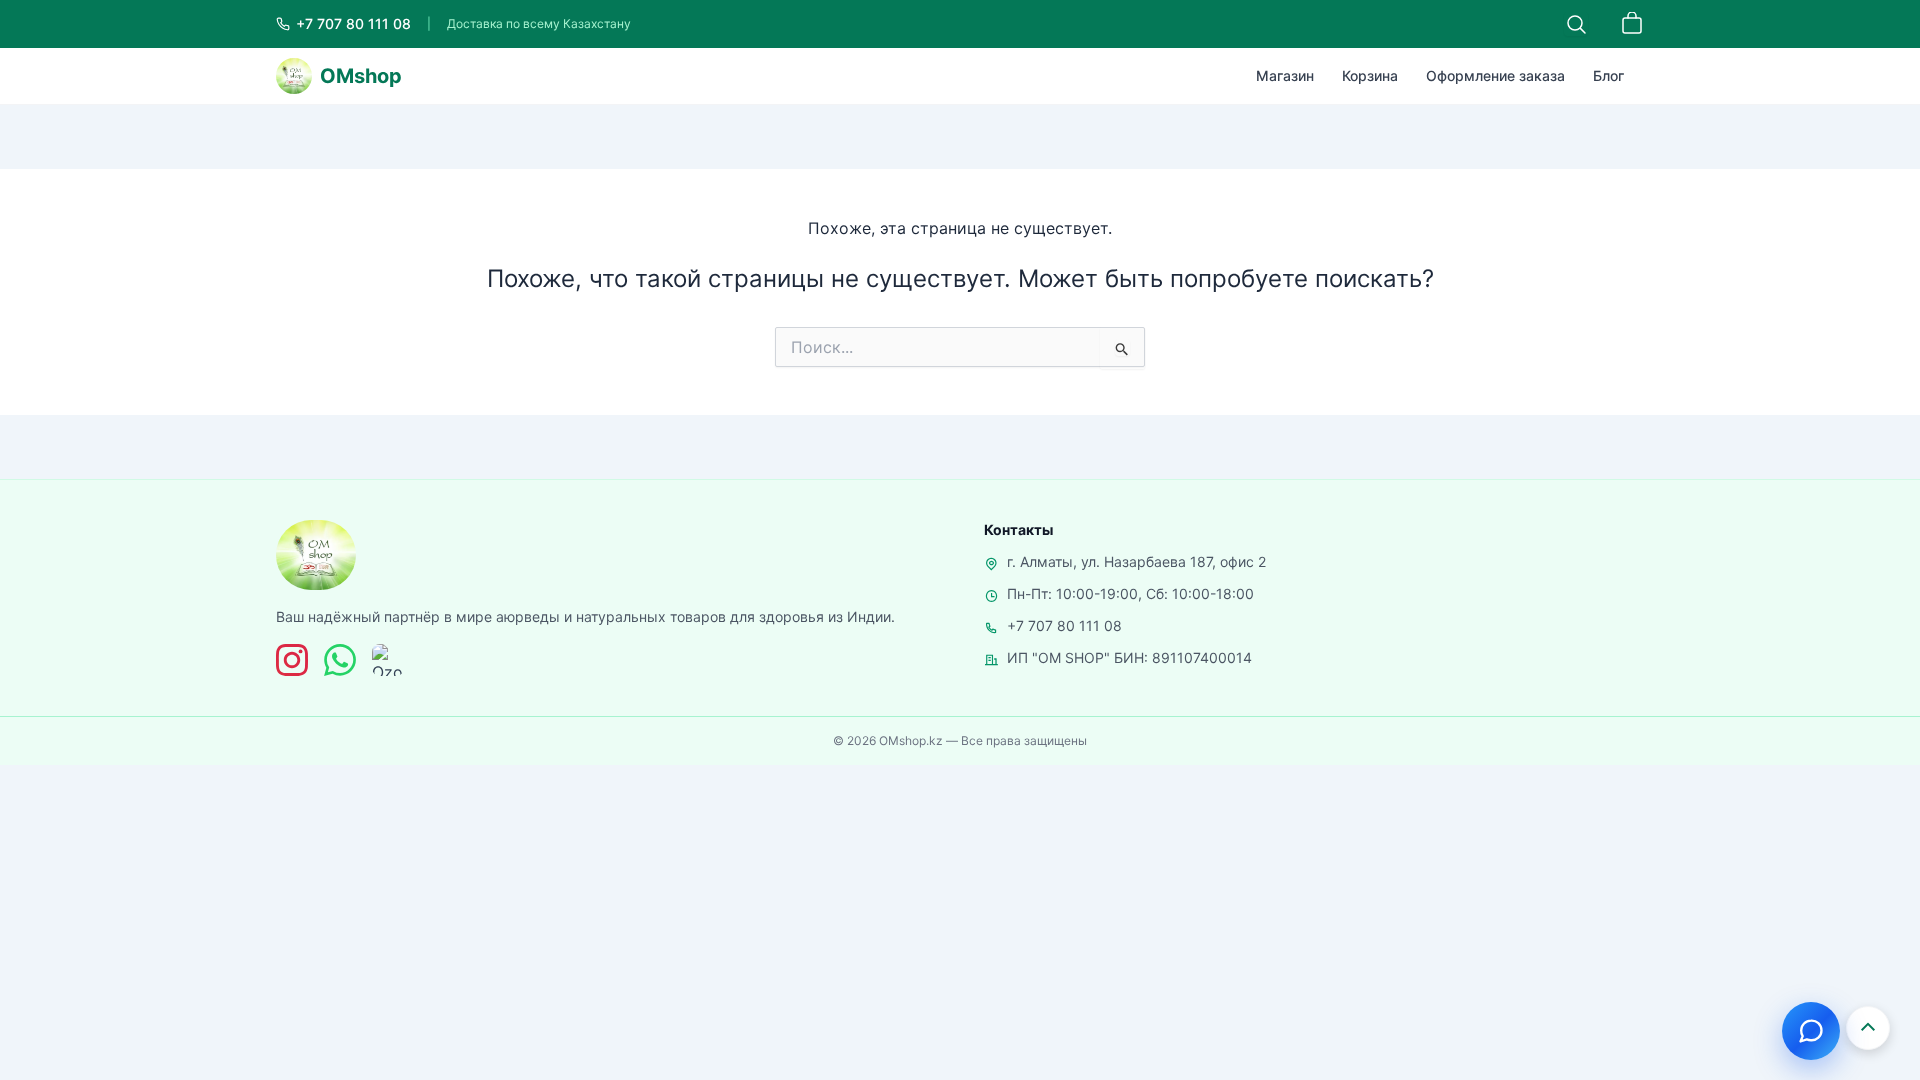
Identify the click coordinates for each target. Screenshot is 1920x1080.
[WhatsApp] (340, 660)
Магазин (1285, 75)
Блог (1608, 75)
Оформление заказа (1495, 75)
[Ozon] (388, 660)
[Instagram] (292, 660)
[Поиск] (1576, 24)
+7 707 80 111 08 (1064, 625)
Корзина (1370, 75)
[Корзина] (1632, 24)
